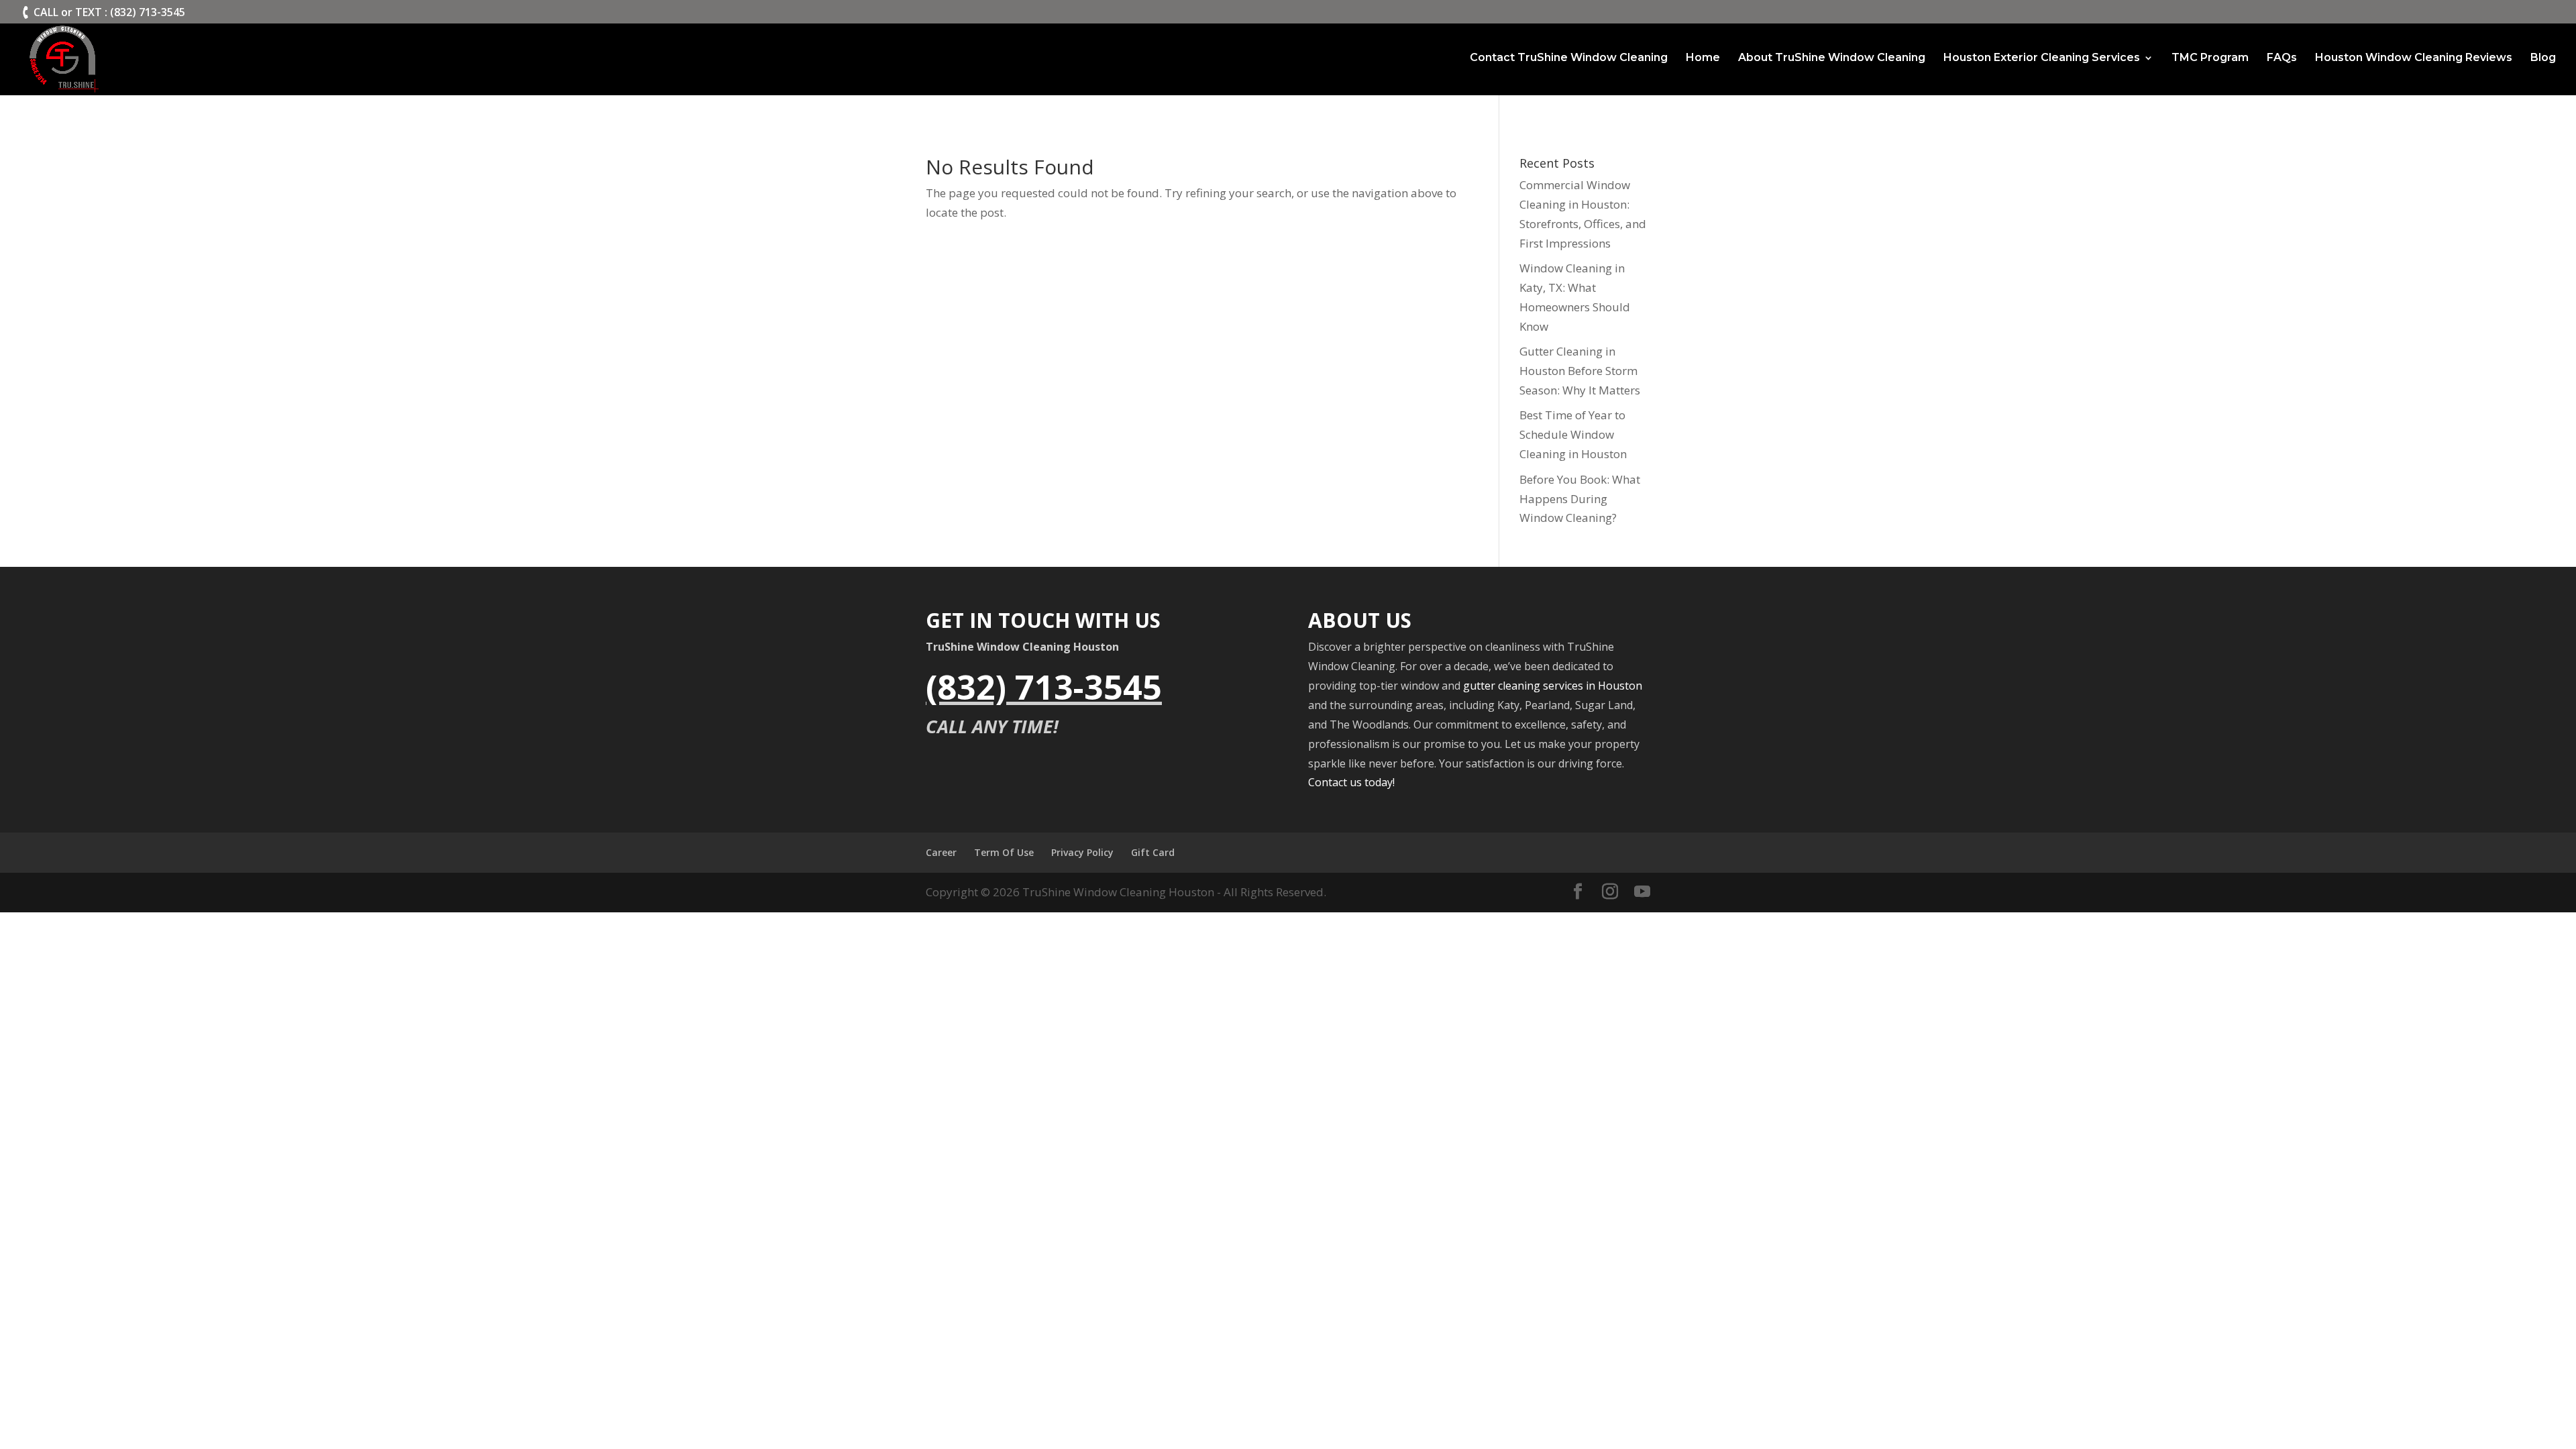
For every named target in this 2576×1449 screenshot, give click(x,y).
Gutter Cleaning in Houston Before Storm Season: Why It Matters (1580, 371)
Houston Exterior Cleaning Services (2042, 58)
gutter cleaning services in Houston (1553, 686)
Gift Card (1153, 852)
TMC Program (2210, 58)
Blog (2543, 58)
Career (941, 852)
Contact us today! (1351, 782)
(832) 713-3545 (1044, 687)
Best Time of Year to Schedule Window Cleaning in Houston (1573, 434)
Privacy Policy (1082, 852)
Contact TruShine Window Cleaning (1569, 58)
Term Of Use (1004, 852)
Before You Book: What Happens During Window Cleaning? (1580, 499)
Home (1703, 58)
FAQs (2282, 58)
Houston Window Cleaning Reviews (2414, 58)
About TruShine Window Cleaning (1832, 58)
